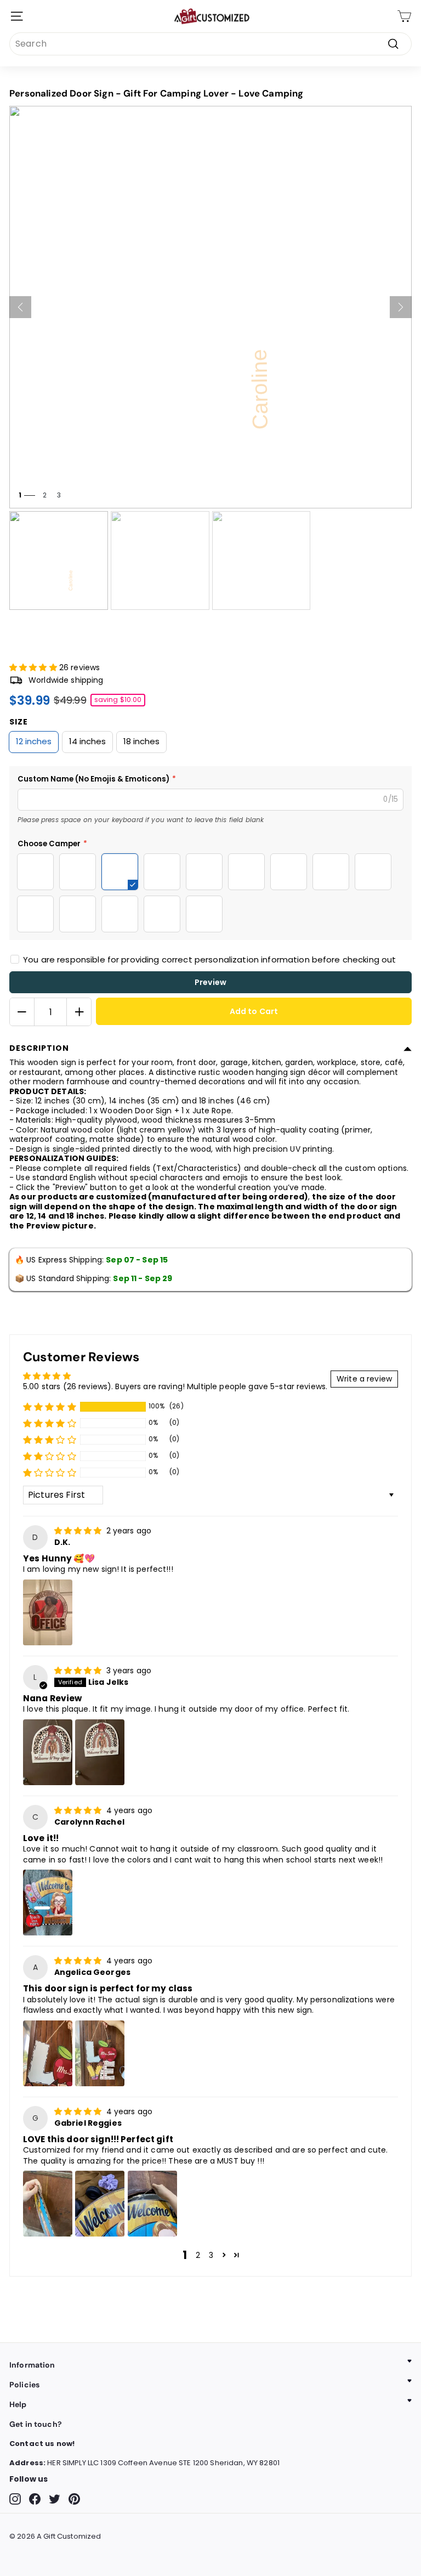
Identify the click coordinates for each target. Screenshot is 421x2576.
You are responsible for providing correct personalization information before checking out (209, 959)
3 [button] (211, 2255)
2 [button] (198, 2255)
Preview (210, 982)
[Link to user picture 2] (100, 1752)
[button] (34, 667)
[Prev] (20, 307)
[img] (79, 1531)
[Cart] (404, 16)
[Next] (401, 307)
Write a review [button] (364, 1379)
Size (19, 722)
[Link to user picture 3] (152, 2204)
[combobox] (210, 44)
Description (39, 1048)
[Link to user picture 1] (48, 1612)
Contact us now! (42, 2444)
